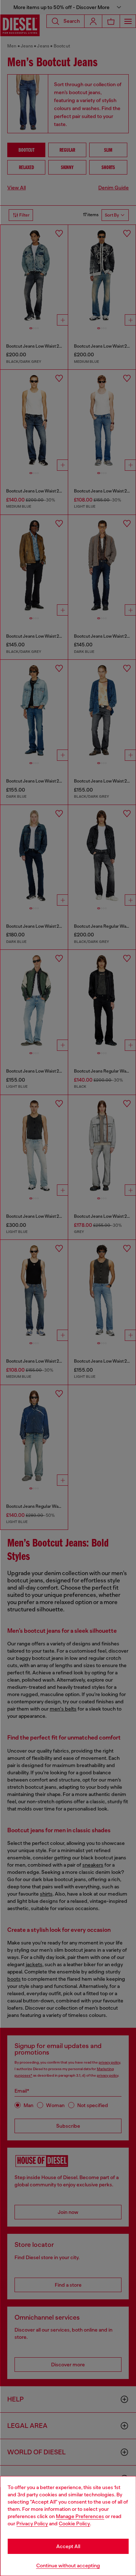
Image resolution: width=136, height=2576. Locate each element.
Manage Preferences (80, 2516)
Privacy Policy (32, 2523)
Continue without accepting (68, 2565)
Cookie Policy (74, 2523)
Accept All (68, 2546)
